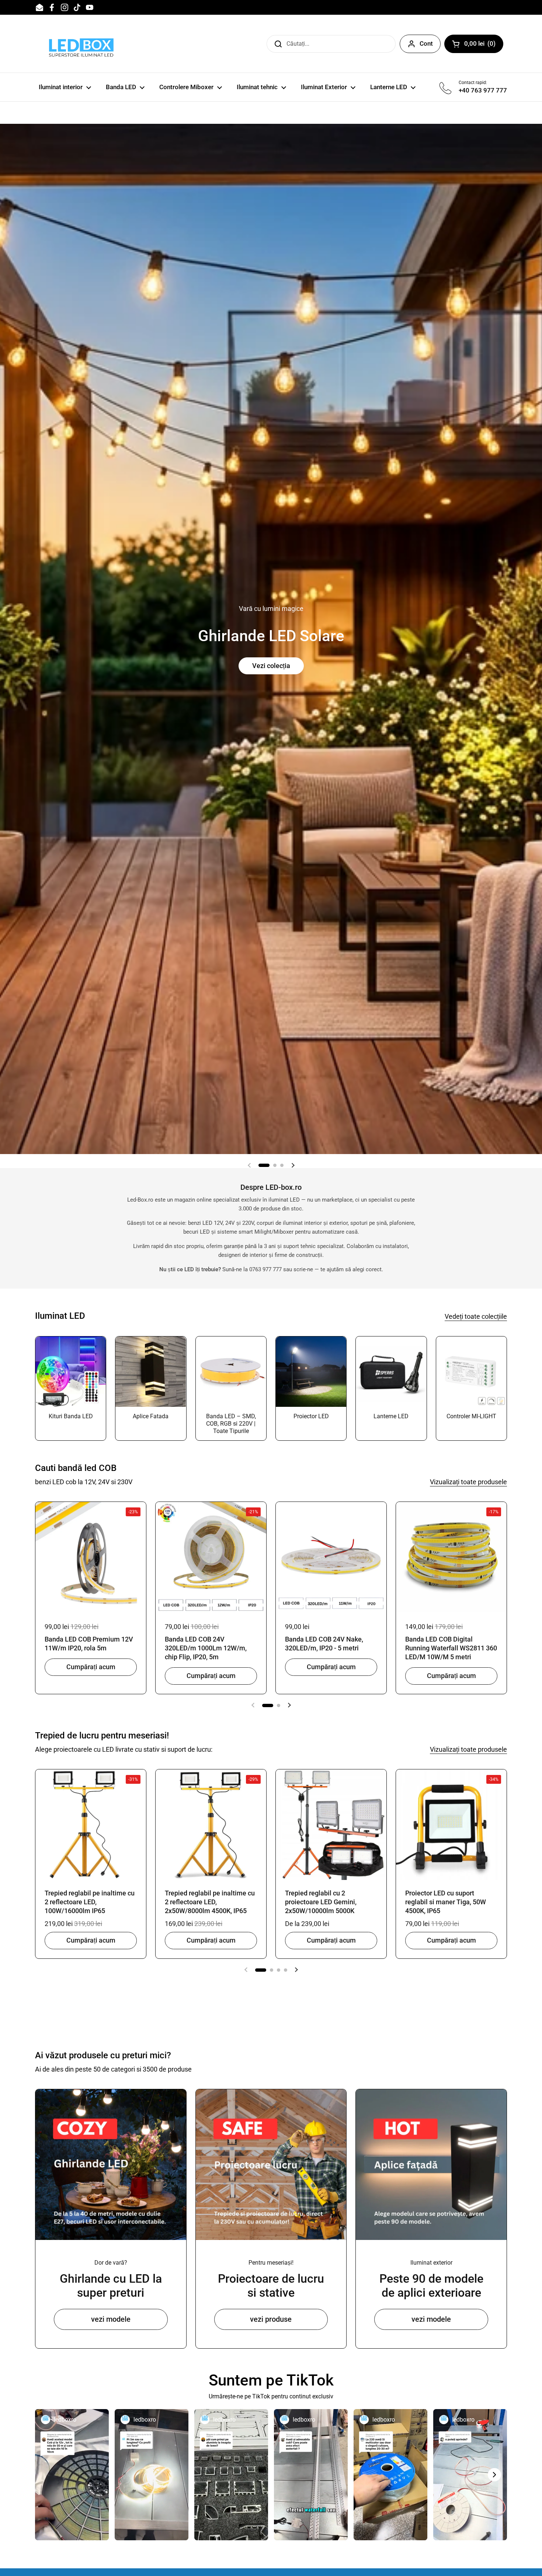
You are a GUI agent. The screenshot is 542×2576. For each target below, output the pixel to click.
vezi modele (111, 2319)
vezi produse (271, 2319)
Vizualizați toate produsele (468, 1482)
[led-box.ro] (80, 44)
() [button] (484, 45)
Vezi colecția (271, 666)
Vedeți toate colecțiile (476, 1316)
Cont (426, 43)
